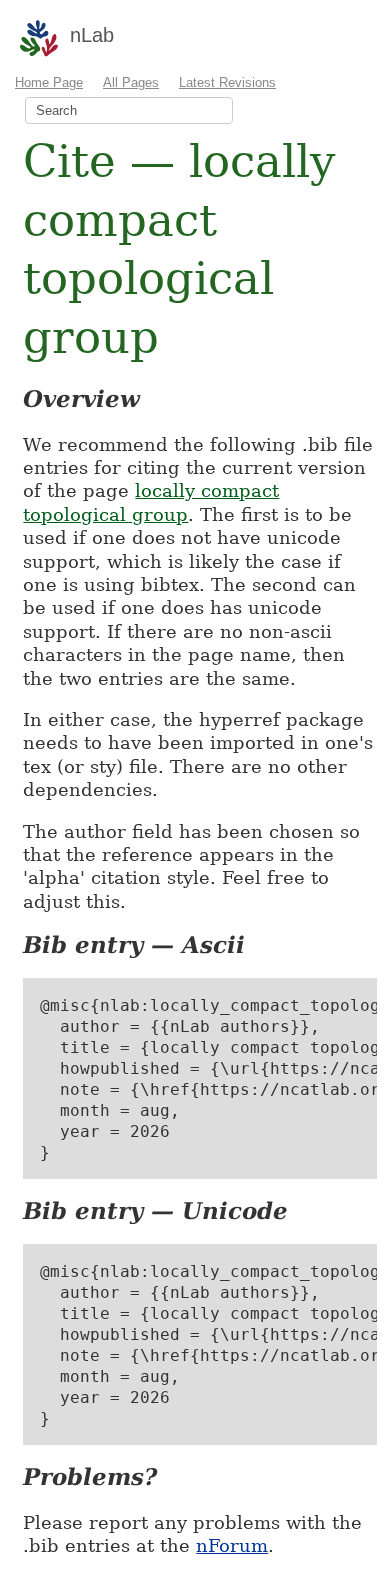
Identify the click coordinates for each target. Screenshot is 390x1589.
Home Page (49, 82)
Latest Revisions (227, 82)
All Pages (131, 82)
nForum (232, 1545)
